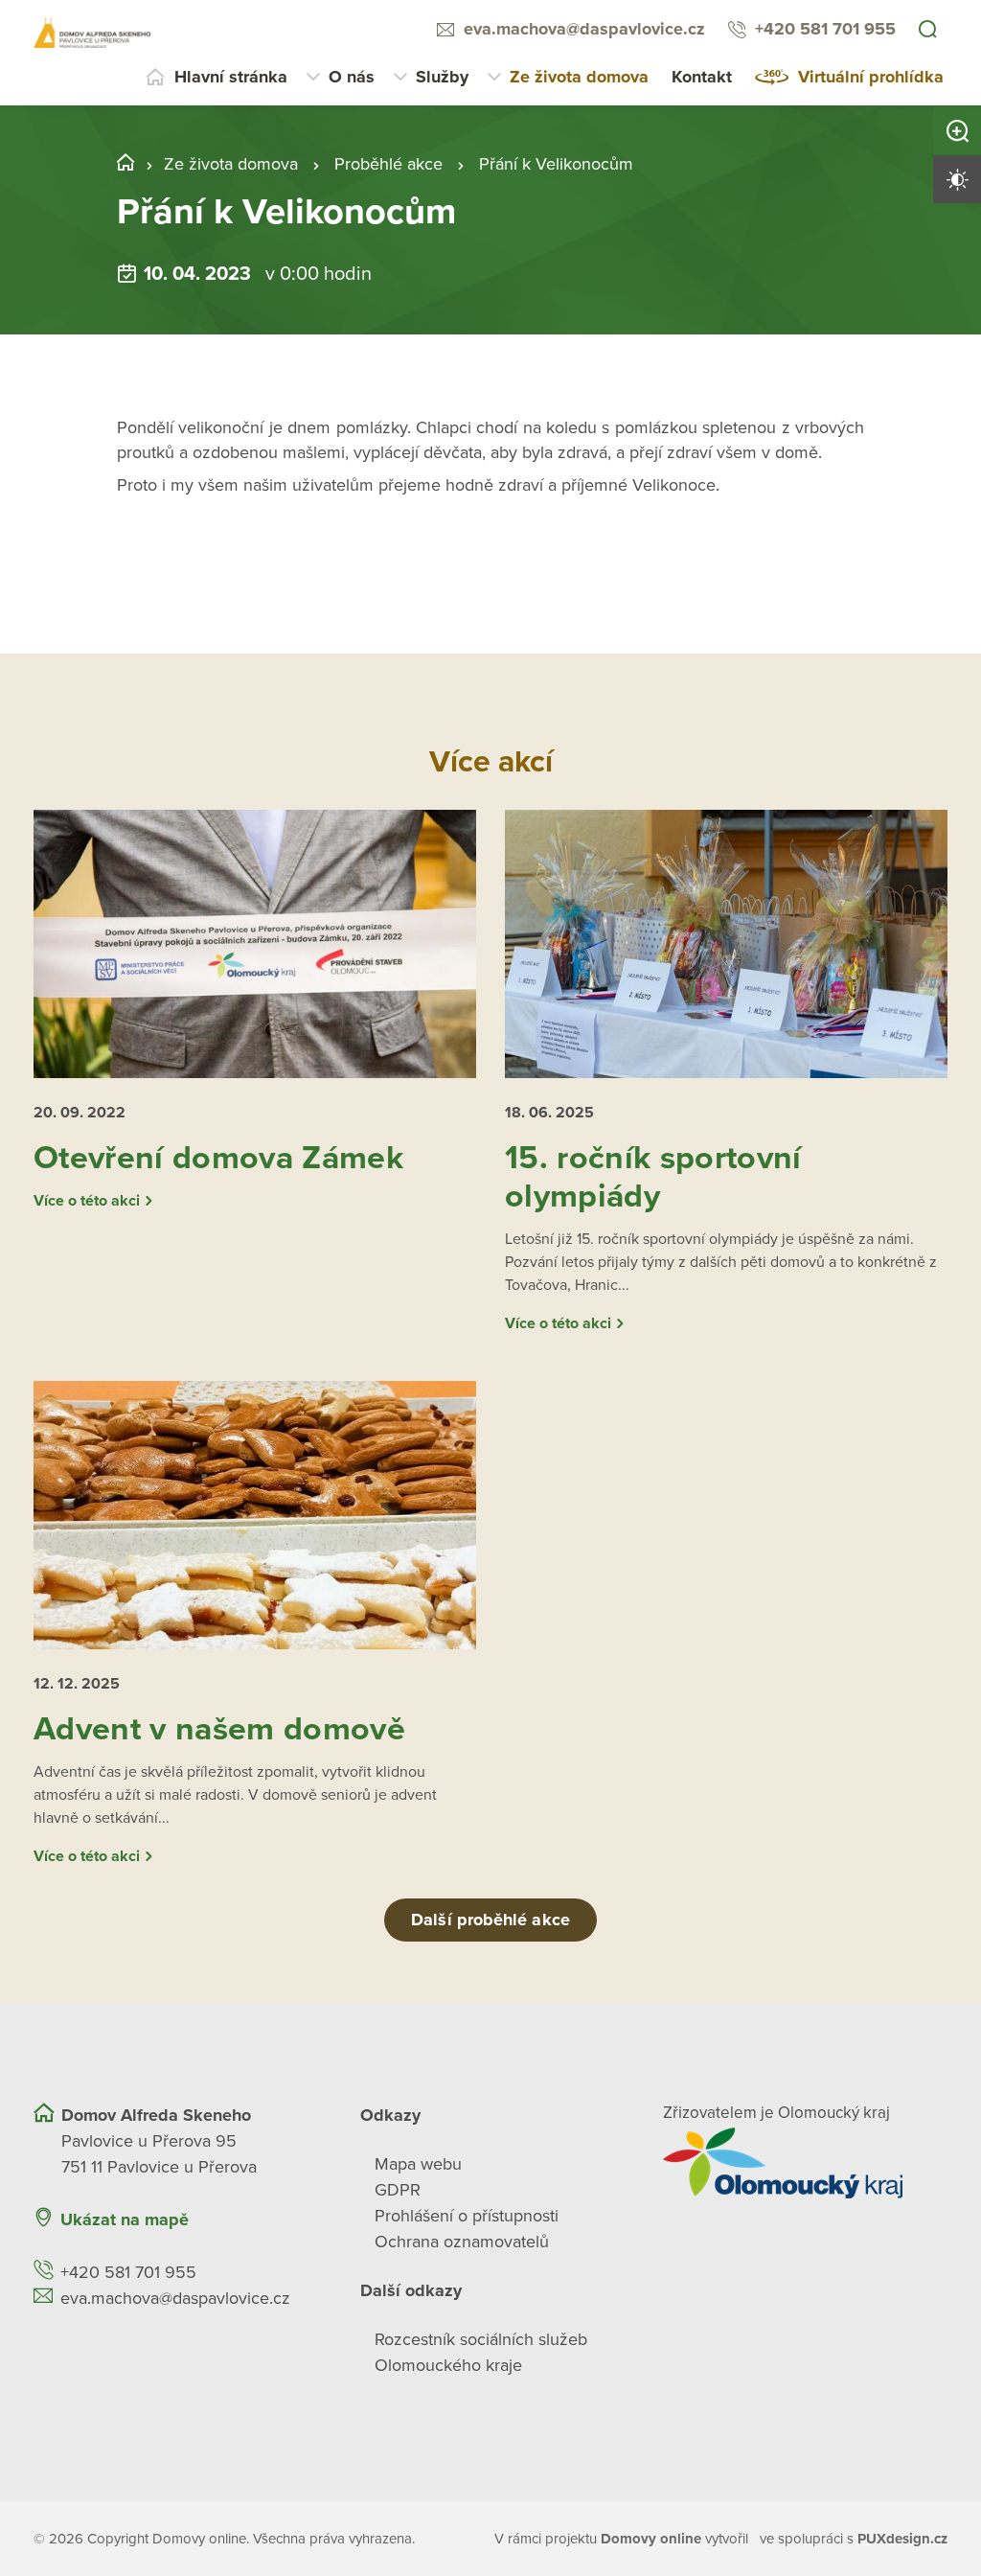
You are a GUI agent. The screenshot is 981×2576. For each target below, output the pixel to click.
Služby (442, 77)
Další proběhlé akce (490, 1920)
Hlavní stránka (231, 77)
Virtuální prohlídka (871, 77)
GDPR (398, 2190)
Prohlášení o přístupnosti (467, 2216)
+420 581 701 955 (825, 29)
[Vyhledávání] (927, 31)
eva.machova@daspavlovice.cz (584, 29)
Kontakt (702, 77)
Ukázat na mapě (125, 2219)
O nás (352, 77)
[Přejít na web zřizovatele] (805, 2163)
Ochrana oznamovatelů (462, 2242)
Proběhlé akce (388, 164)
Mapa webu (418, 2164)
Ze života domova (579, 77)
